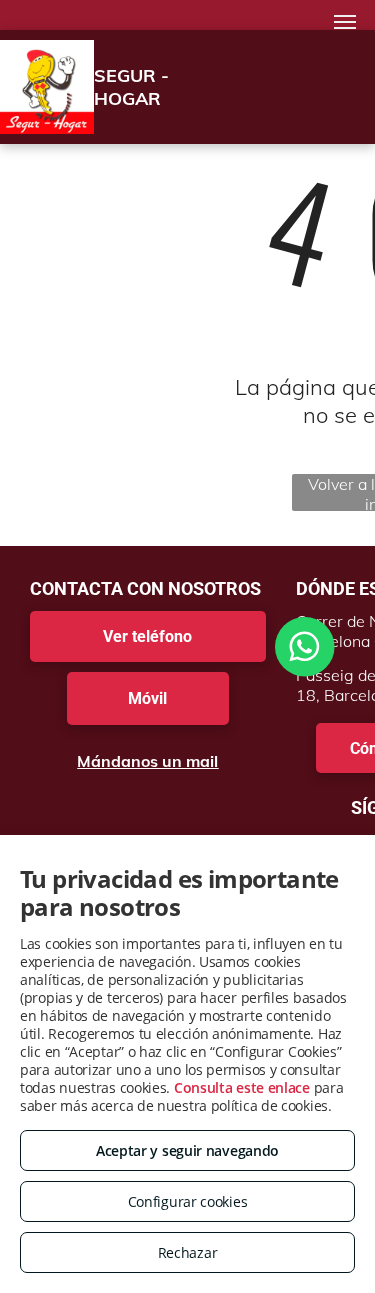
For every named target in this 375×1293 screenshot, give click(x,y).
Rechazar (188, 1252)
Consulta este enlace (242, 1087)
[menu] (345, 22)
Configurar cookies (188, 1201)
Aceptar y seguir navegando (187, 1150)
